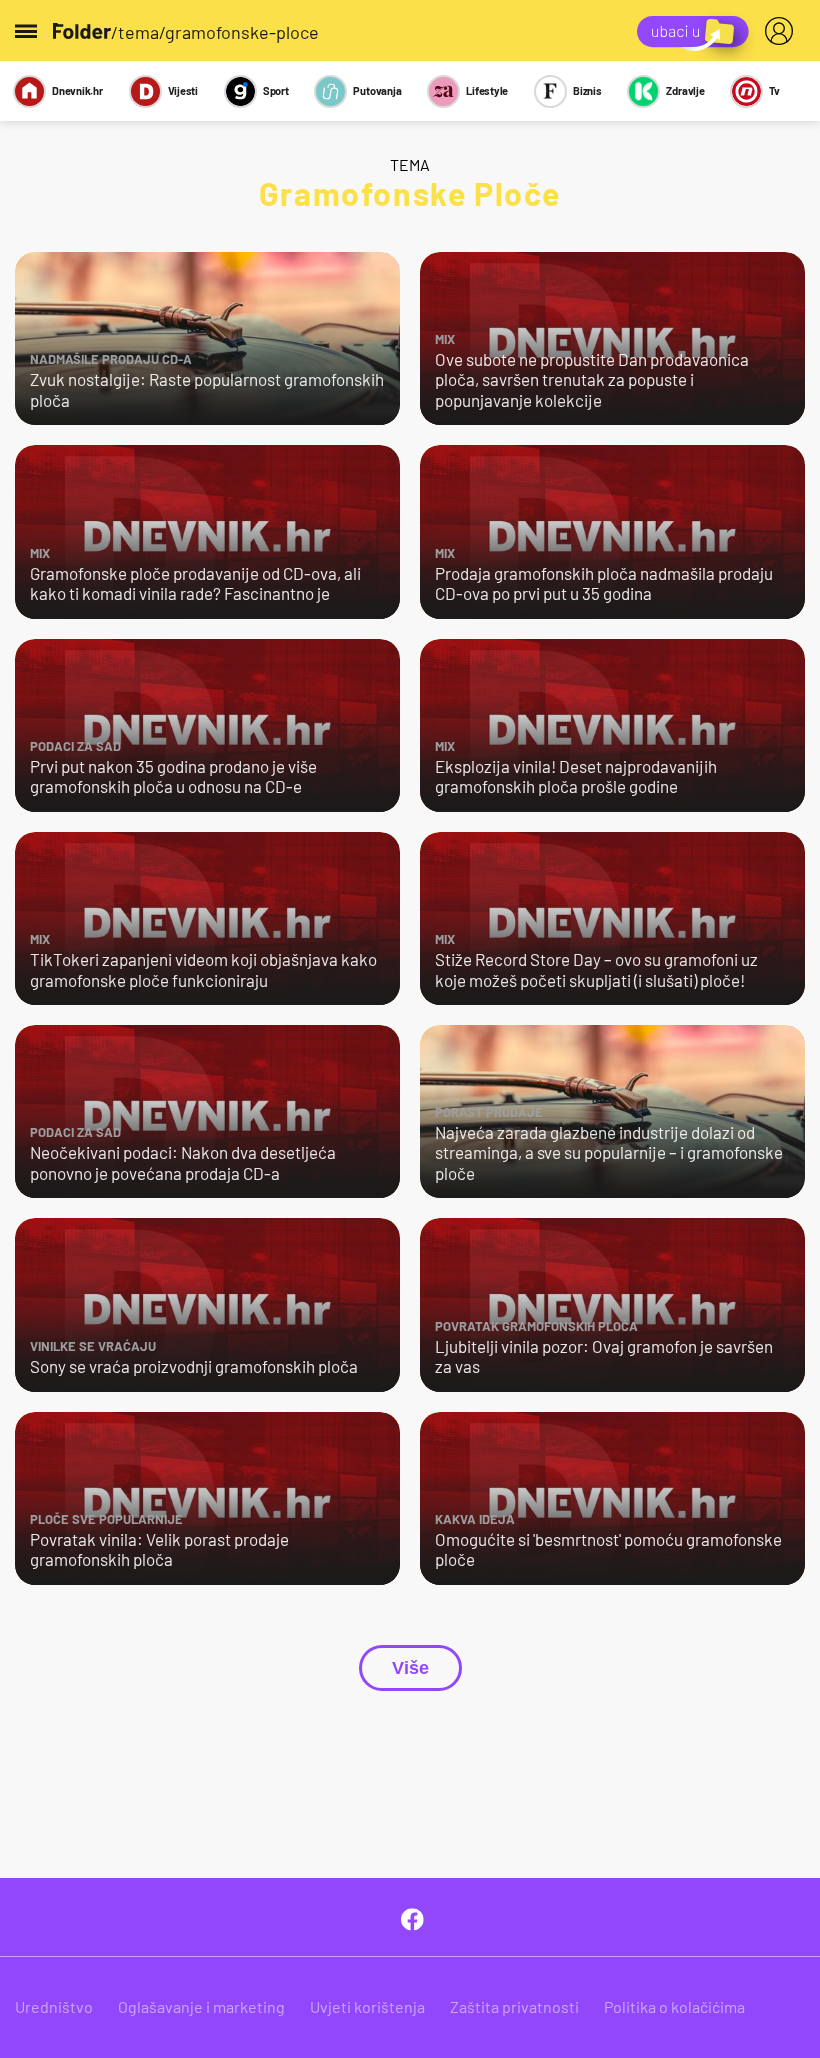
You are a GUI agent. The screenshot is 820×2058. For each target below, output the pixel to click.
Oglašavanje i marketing (201, 2006)
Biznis (587, 90)
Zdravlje (685, 90)
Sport (276, 90)
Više (410, 1668)
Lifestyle (487, 90)
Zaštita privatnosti (514, 2006)
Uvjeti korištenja (367, 2006)
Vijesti (183, 90)
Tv (774, 90)
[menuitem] (783, 31)
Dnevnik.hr (77, 90)
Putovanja (377, 90)
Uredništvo (54, 2006)
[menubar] (783, 31)
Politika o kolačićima (674, 2006)
